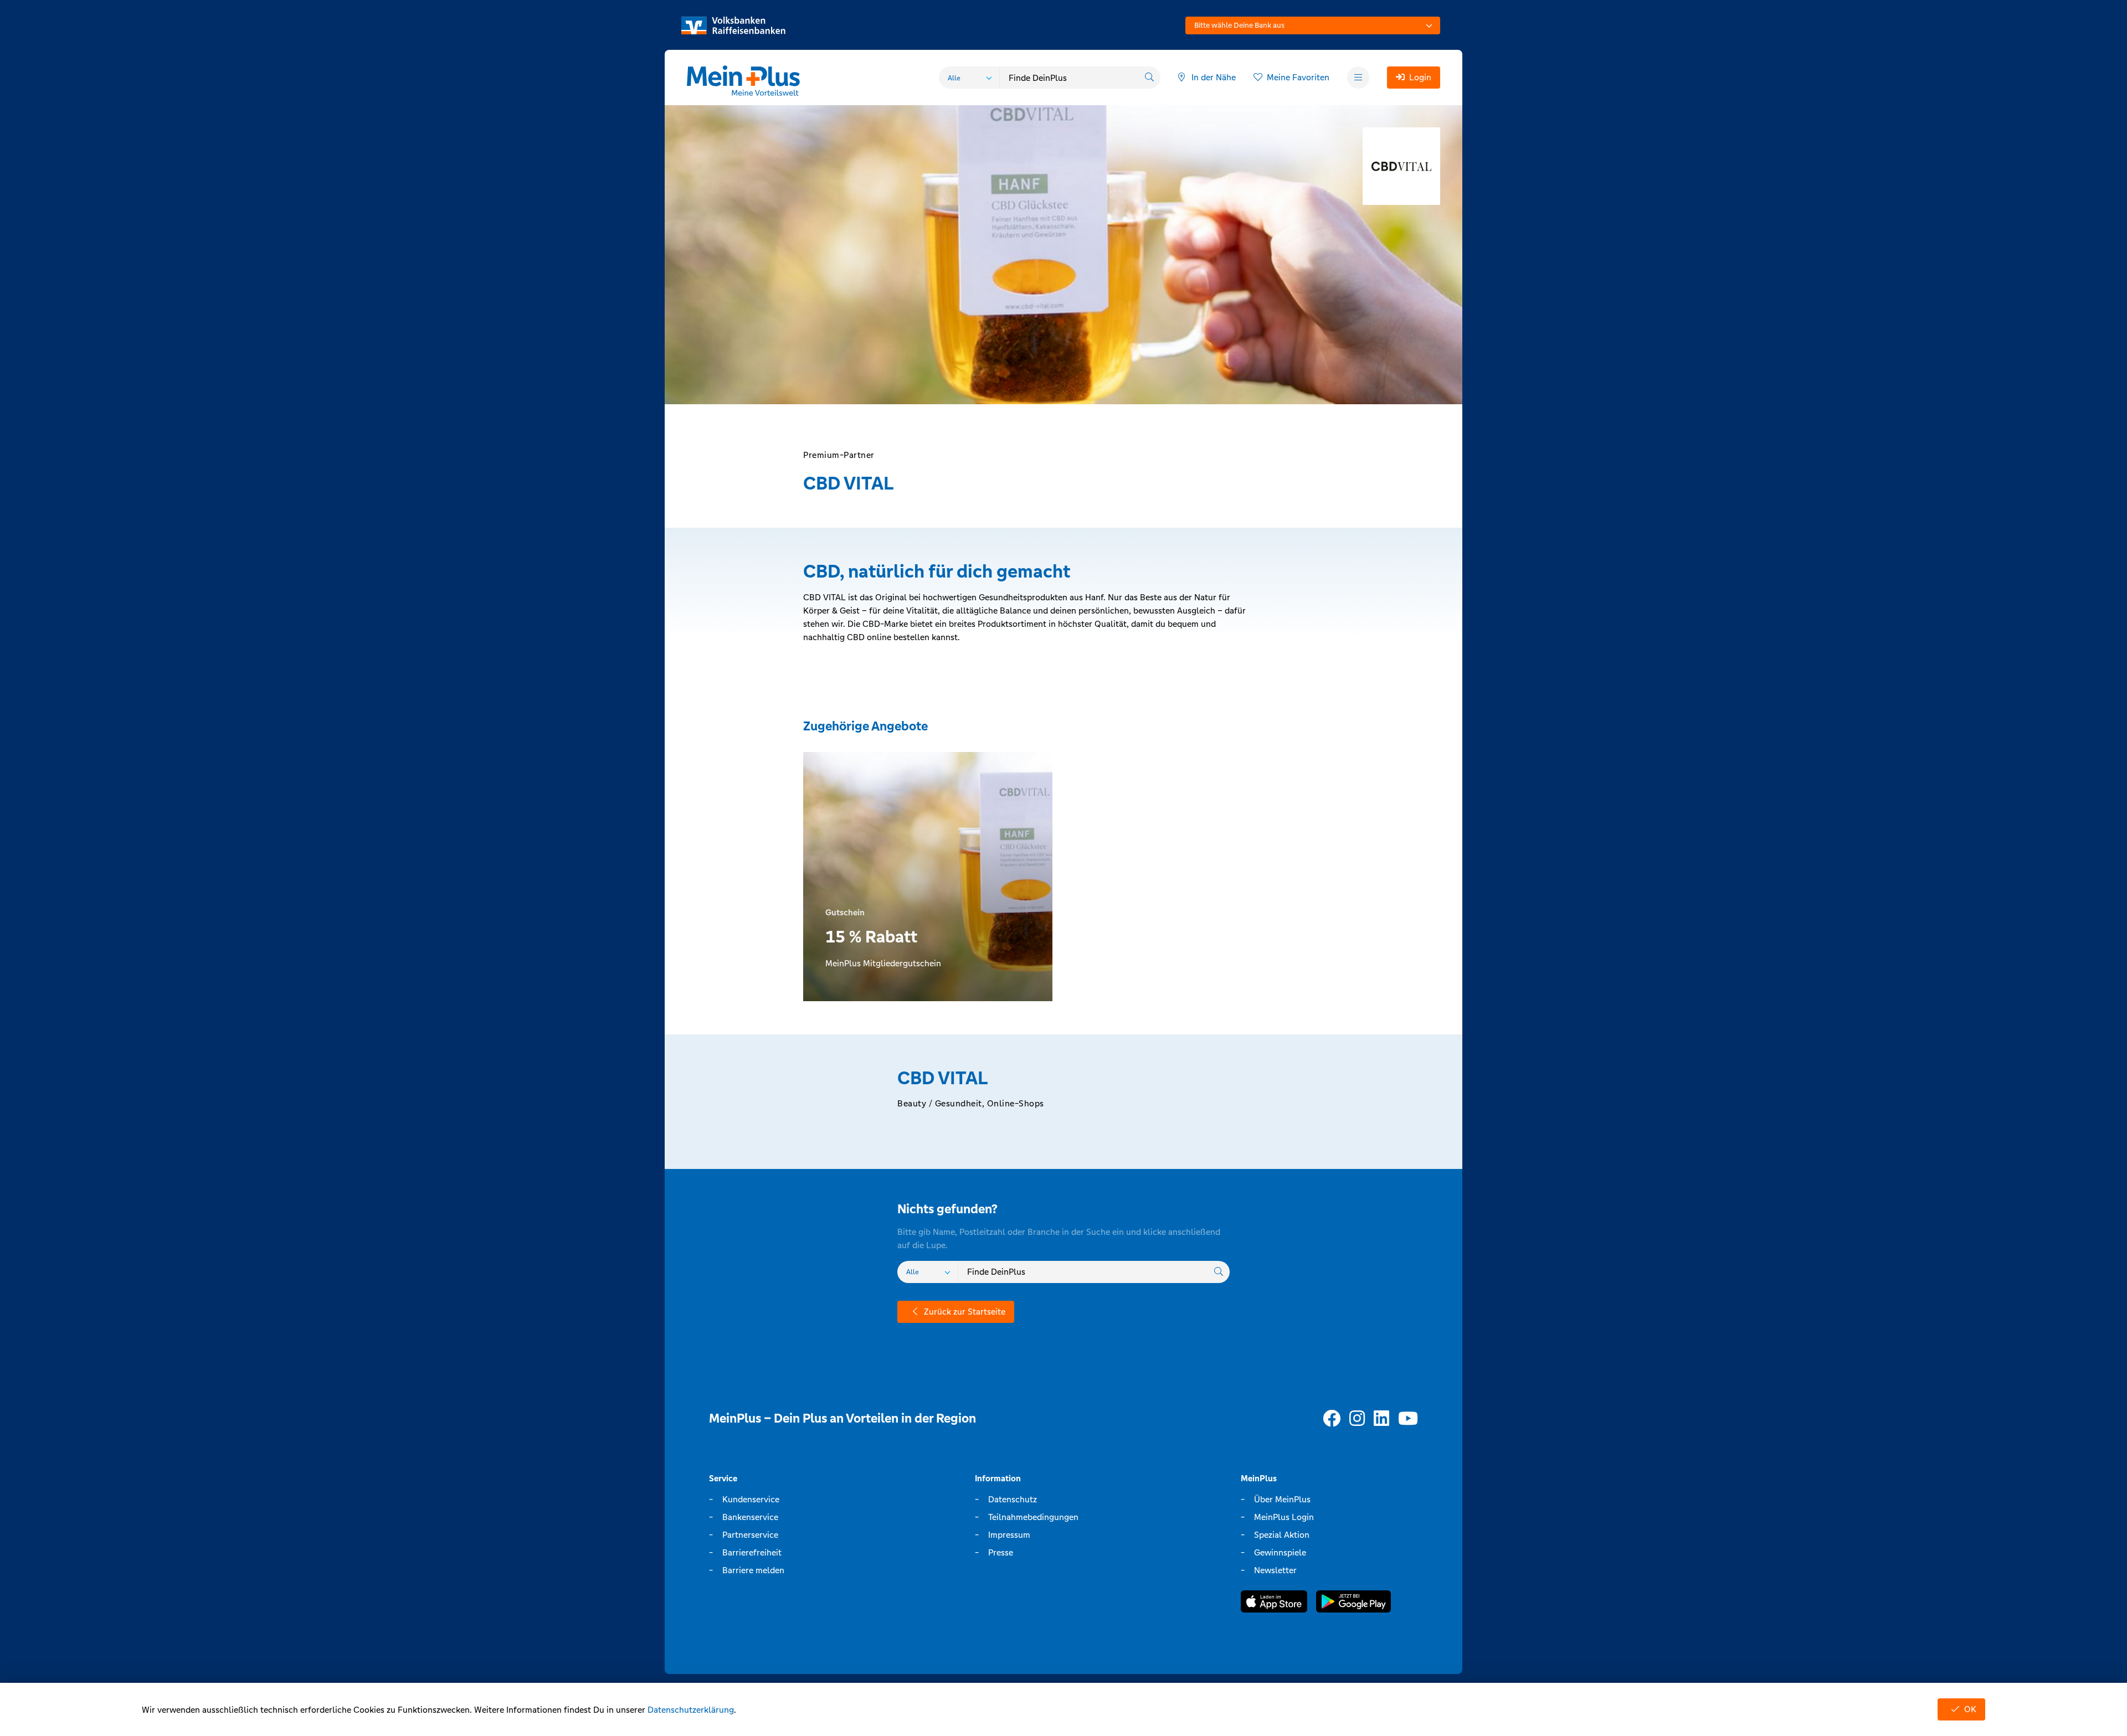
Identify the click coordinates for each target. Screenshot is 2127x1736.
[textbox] (1313, 25)
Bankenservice (750, 1517)
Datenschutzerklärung (691, 1710)
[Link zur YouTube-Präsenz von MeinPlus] (1408, 1419)
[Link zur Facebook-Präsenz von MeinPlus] (1332, 1419)
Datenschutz (1013, 1499)
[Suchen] (1149, 78)
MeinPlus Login (1284, 1517)
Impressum (1009, 1535)
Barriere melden (753, 1570)
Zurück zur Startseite (965, 1312)
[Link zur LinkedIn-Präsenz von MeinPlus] (1381, 1419)
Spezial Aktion (1282, 1535)
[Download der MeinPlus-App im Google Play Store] (1353, 1603)
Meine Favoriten (1298, 77)
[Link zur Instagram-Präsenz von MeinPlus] (1357, 1419)
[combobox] (1313, 25)
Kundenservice (751, 1499)
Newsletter (1275, 1570)
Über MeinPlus (1282, 1499)
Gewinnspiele (1280, 1552)
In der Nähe (1214, 77)
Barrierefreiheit (752, 1552)
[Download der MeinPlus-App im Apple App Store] (1274, 1603)
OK (1970, 1709)
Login (1420, 77)
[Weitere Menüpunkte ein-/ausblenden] (1358, 78)
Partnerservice (750, 1535)
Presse (1001, 1552)
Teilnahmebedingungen (1033, 1517)
